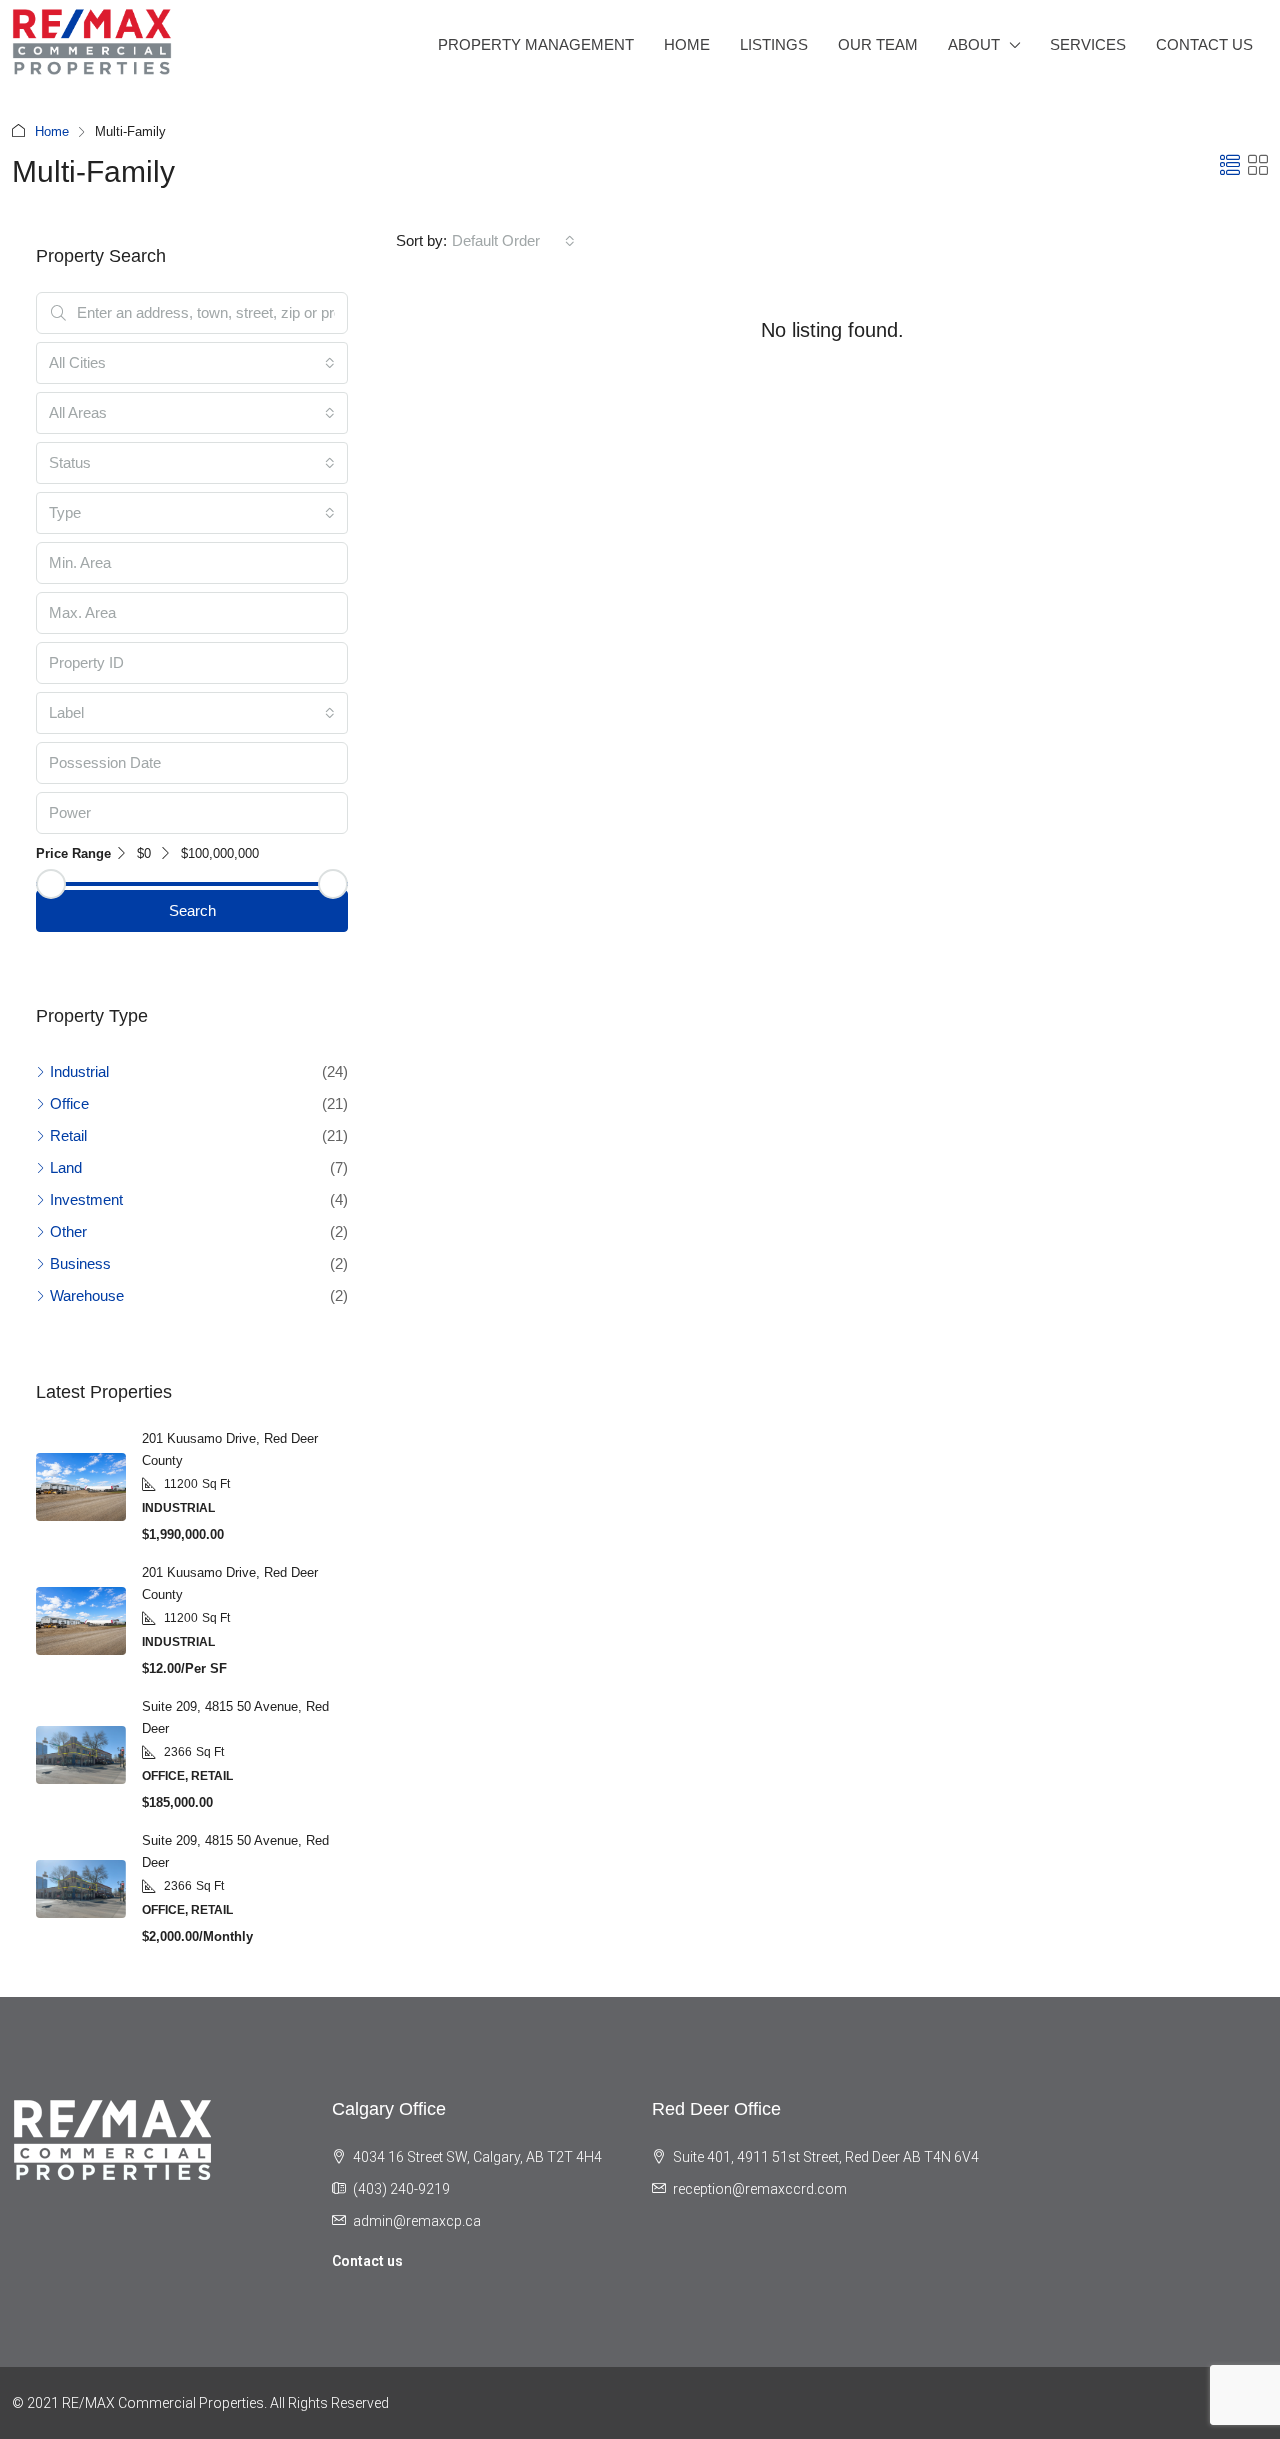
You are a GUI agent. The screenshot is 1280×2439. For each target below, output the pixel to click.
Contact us (367, 2261)
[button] (1230, 166)
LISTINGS (774, 44)
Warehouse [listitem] (87, 1295)
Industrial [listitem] (79, 1071)
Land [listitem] (66, 1167)
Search (192, 910)
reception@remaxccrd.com (760, 2189)
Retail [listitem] (68, 1135)
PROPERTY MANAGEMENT (536, 44)
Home (52, 131)
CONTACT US (1204, 44)
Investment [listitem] (86, 1199)
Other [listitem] (68, 1231)
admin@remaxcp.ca (417, 2221)
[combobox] (513, 241)
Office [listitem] (69, 1103)
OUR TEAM (878, 44)
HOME (687, 44)
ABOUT (974, 44)
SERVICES (1088, 44)
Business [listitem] (80, 1263)
